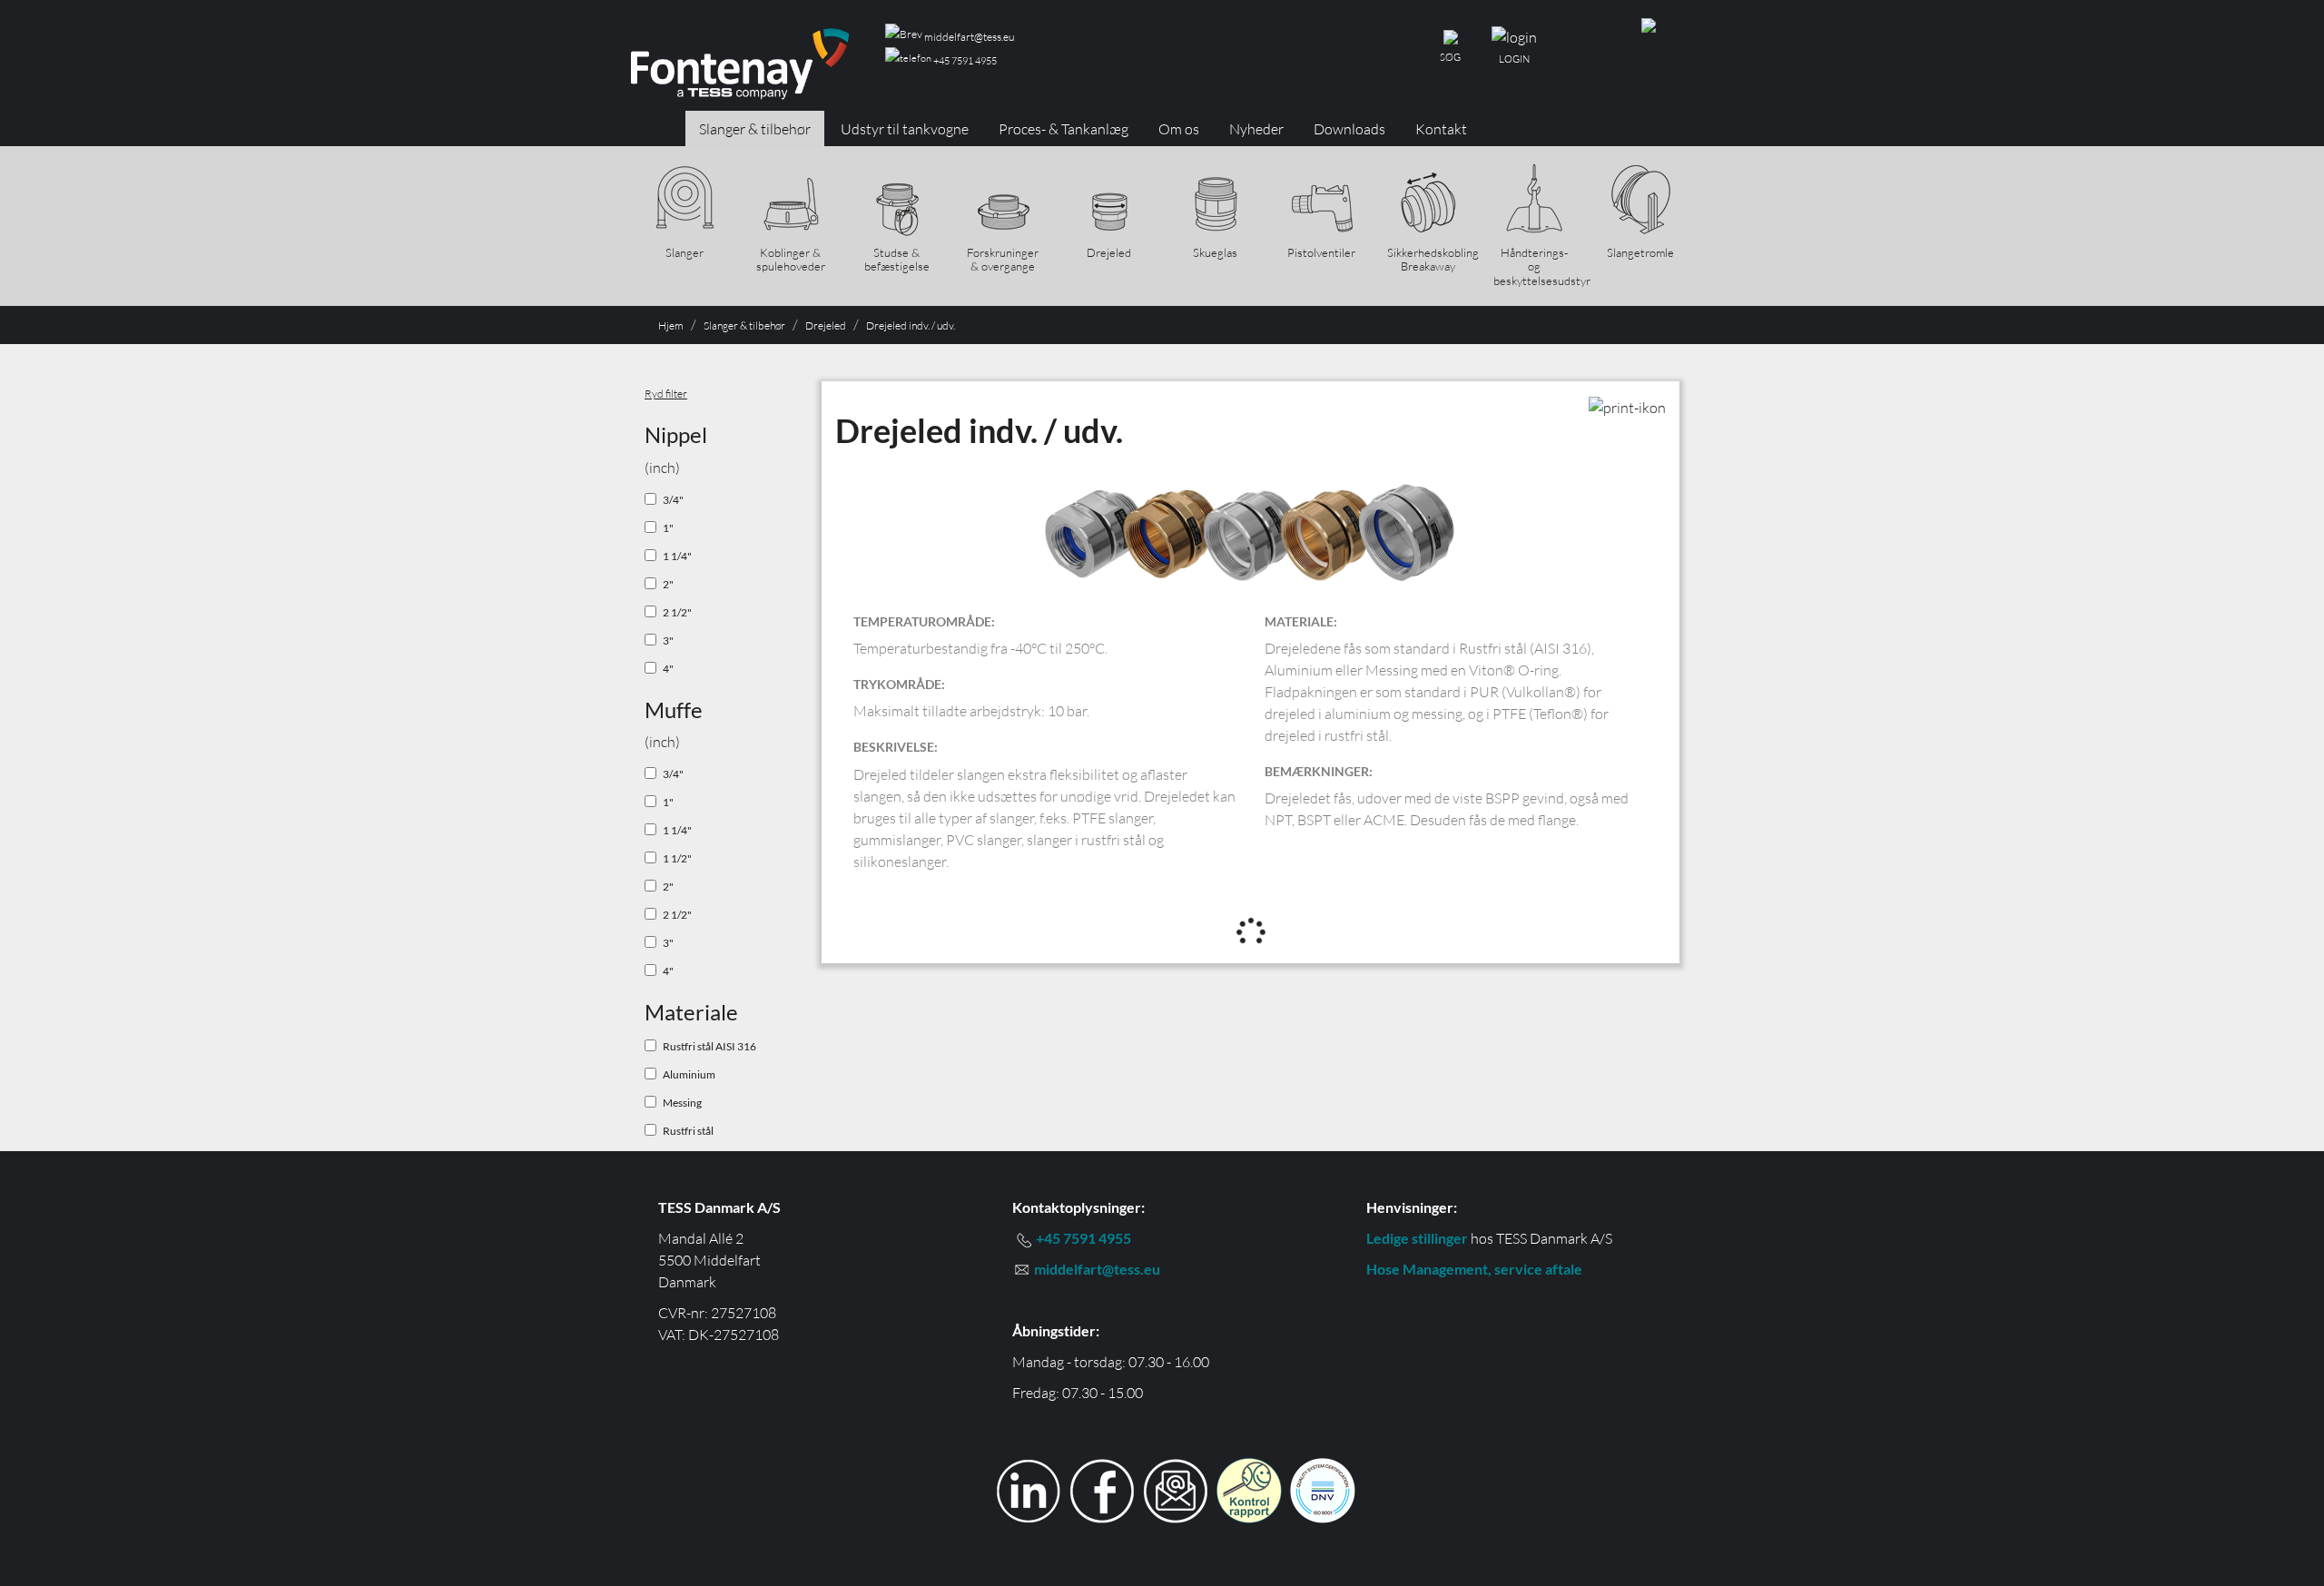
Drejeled (826, 325)
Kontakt (1441, 129)
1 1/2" (677, 858)
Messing (682, 1103)
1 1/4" (677, 556)
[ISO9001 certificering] (1323, 1488)
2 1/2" (677, 612)
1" (668, 528)
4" (668, 669)
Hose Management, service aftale (1474, 1269)
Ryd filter (666, 394)
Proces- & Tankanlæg (1064, 129)
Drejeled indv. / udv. (911, 325)
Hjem (671, 325)
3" (668, 640)
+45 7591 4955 (964, 61)
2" (668, 584)
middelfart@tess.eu (968, 37)
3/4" (673, 500)
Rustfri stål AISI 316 (709, 1046)
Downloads (1349, 129)
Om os (1179, 129)
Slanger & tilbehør (755, 129)
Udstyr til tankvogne (905, 129)
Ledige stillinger (1417, 1238)
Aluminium (689, 1074)
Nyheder (1256, 129)
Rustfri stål (688, 1131)
